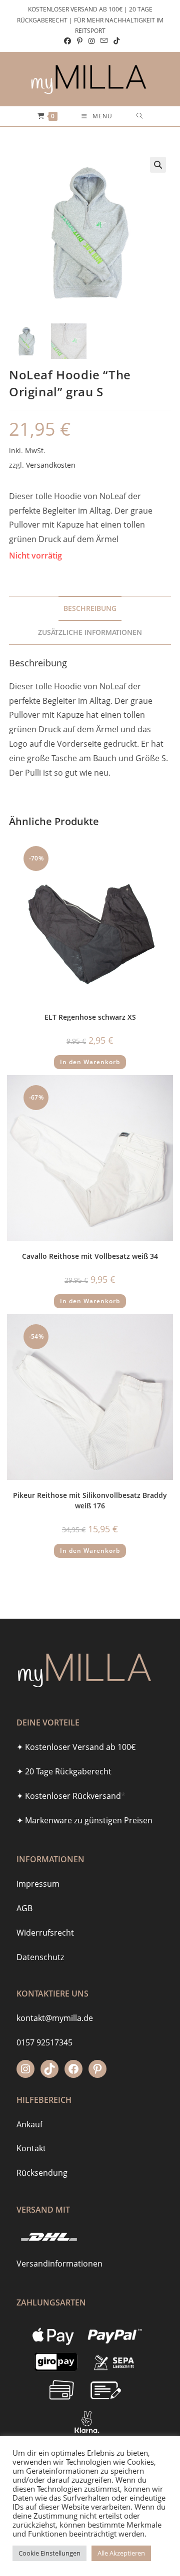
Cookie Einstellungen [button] (49, 2553)
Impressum (38, 1884)
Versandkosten (51, 465)
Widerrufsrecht (45, 1933)
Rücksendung (42, 2173)
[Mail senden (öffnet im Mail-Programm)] (104, 41)
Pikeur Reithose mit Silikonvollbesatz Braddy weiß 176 (90, 1500)
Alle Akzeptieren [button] (121, 2553)
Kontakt (31, 2148)
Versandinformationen (59, 2264)
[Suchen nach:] (140, 116)
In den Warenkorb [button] (90, 1062)
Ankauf (29, 2124)
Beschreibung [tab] (90, 608)
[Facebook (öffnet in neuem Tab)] (67, 41)
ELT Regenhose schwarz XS (90, 1017)
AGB (24, 1908)
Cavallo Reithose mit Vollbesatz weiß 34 (90, 1256)
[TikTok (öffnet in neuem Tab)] (115, 41)
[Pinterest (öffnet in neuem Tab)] (80, 41)
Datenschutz (40, 1957)
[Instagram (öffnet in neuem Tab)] (91, 41)
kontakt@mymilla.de (55, 2018)
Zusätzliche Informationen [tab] (90, 632)
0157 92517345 (44, 2042)
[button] (158, 165)
